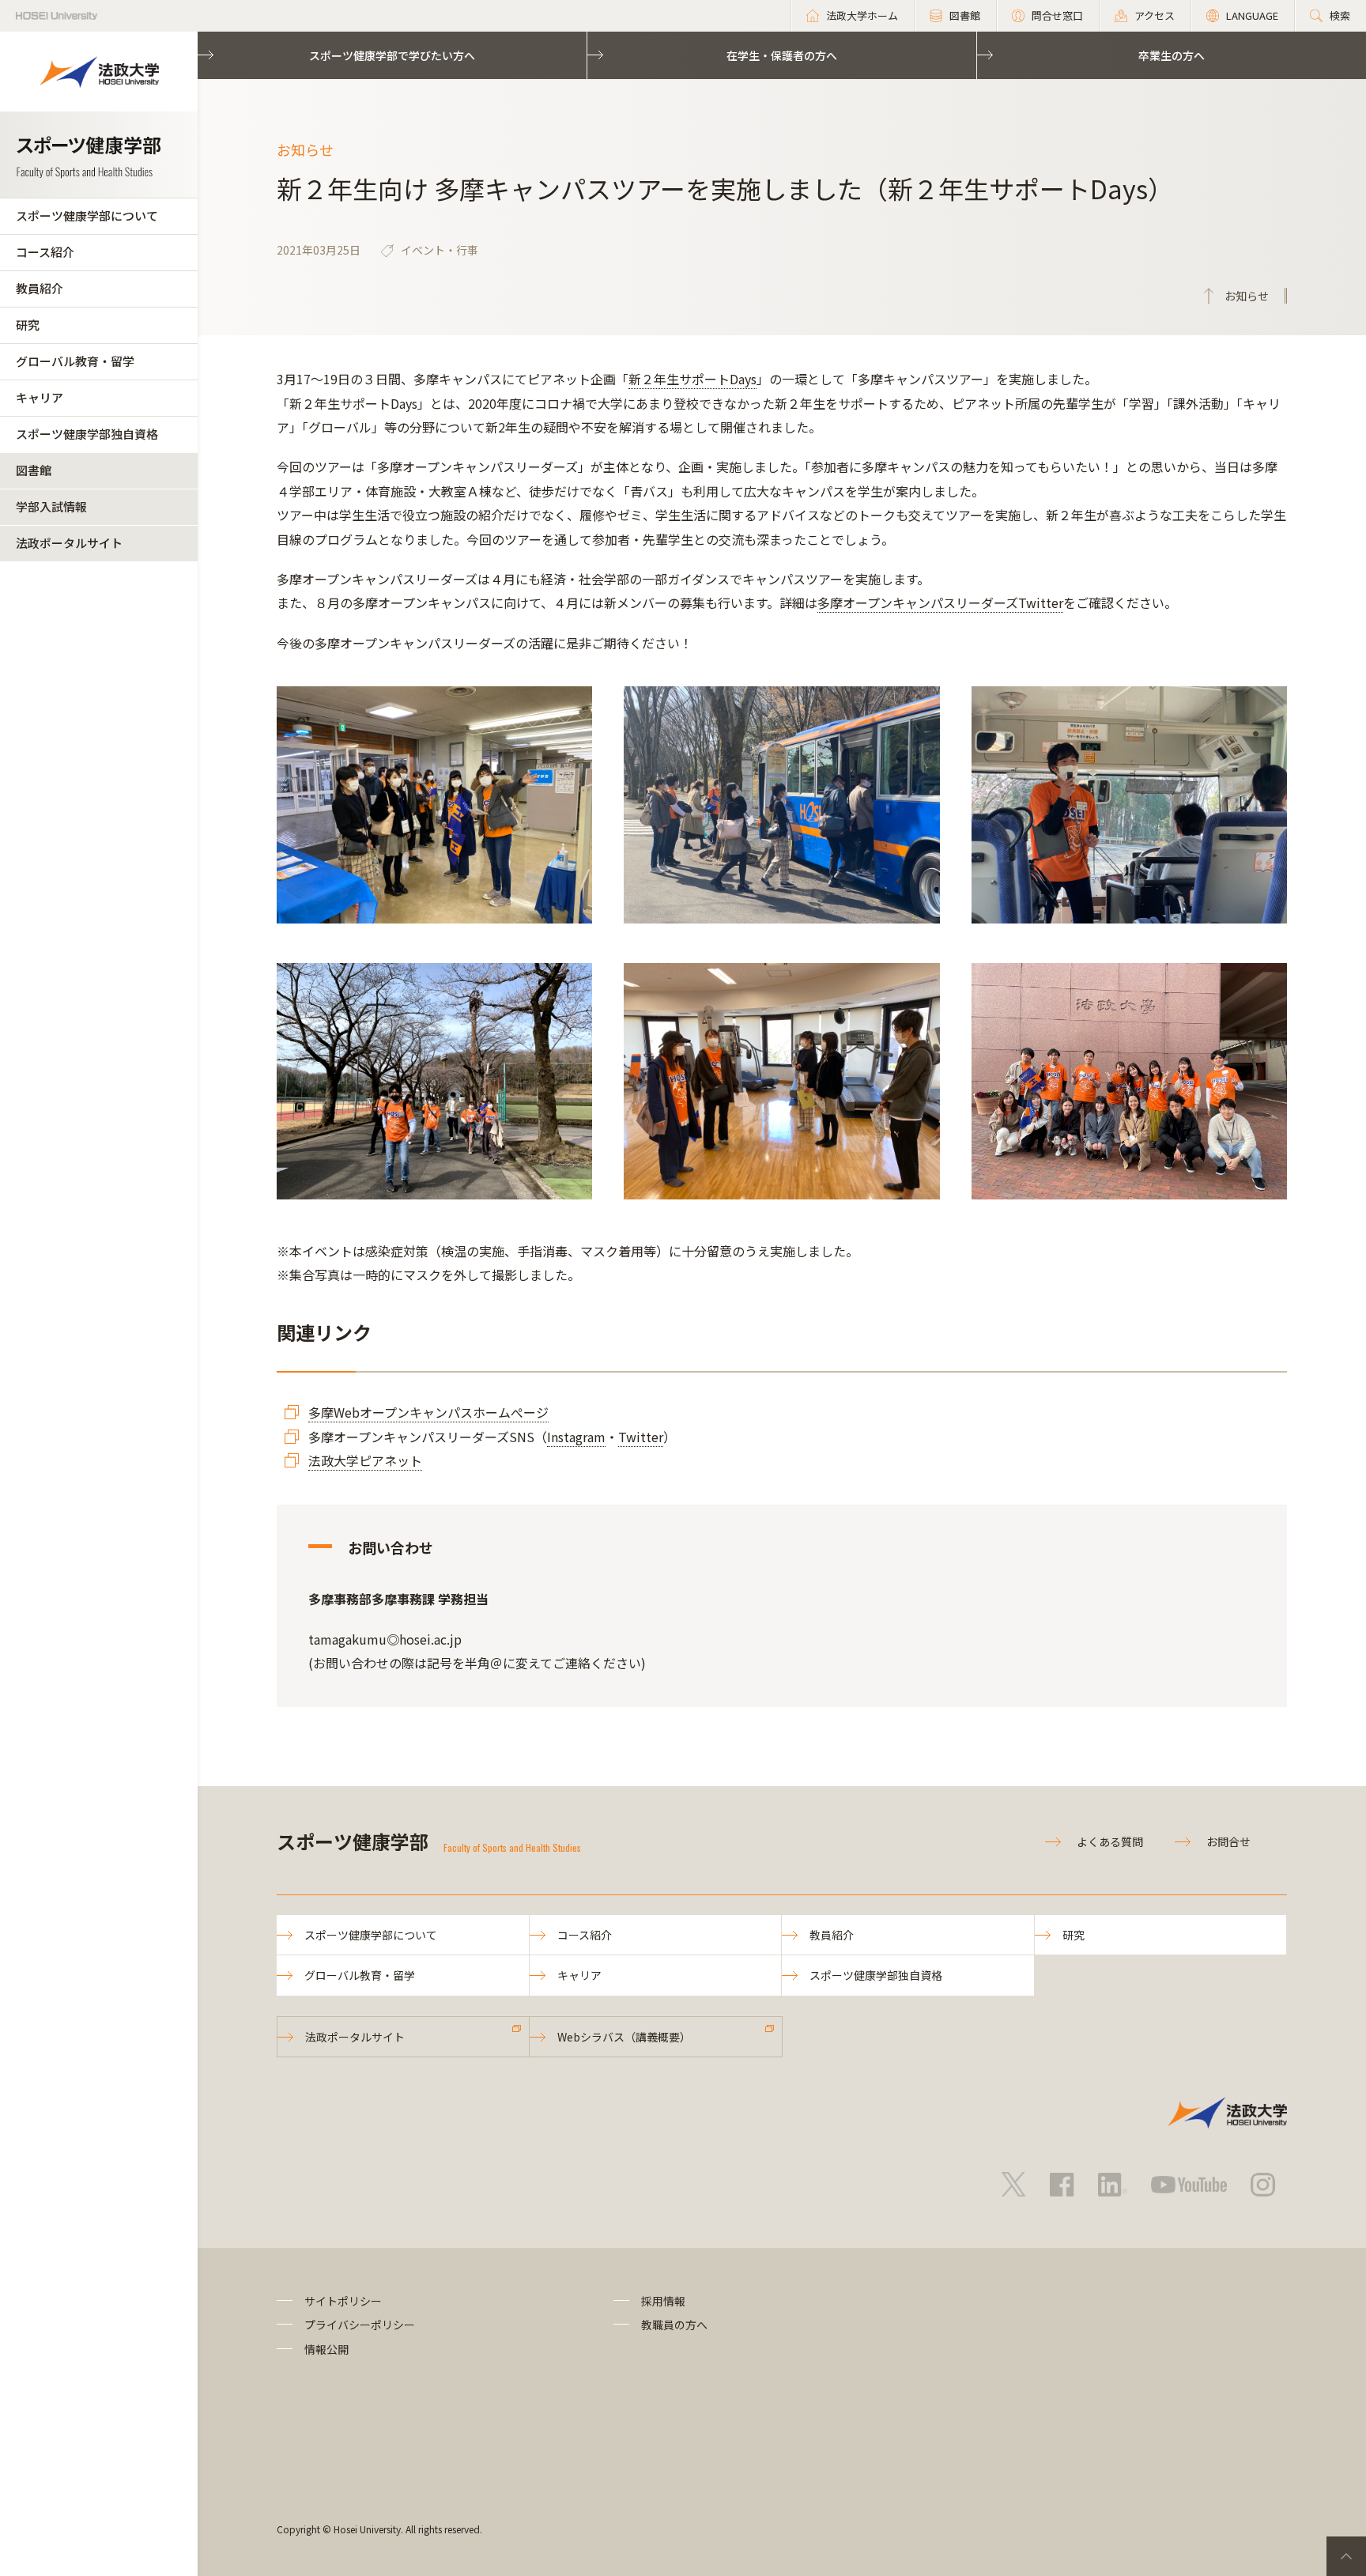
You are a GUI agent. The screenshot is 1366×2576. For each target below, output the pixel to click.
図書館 (34, 470)
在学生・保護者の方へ (782, 55)
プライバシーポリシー (360, 2325)
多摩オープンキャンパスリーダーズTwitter (940, 602)
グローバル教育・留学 (75, 361)
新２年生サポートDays (692, 379)
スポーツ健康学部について (87, 215)
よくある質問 (1110, 1841)
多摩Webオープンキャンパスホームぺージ (428, 1412)
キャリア (40, 397)
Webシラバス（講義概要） (624, 2037)
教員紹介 (40, 288)
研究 (28, 325)
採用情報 (663, 2301)
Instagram (576, 1437)
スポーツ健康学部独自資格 (87, 434)
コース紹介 (45, 252)
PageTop (1346, 2556)
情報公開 (326, 2349)
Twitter (641, 1437)
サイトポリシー (343, 2301)
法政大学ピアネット (365, 1460)
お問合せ (1228, 1841)
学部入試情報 (51, 506)
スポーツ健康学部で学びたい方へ (392, 55)
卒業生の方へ (1172, 55)
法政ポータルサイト (69, 543)
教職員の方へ (674, 2325)
